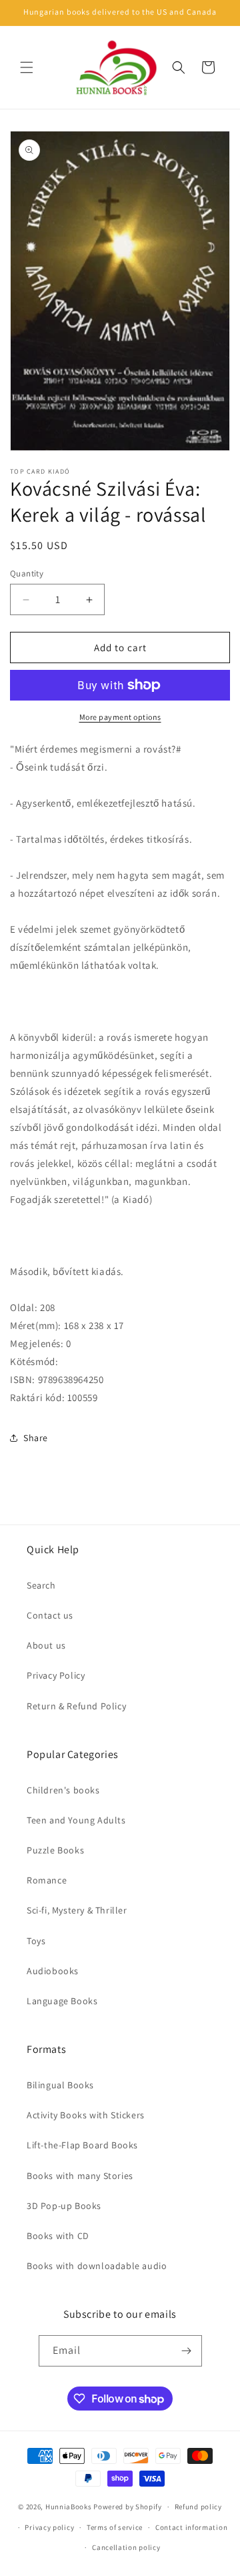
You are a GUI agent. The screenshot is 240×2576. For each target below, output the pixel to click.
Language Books (62, 2001)
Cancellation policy (126, 2547)
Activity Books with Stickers (86, 2115)
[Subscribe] (187, 2351)
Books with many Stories (80, 2176)
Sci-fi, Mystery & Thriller (77, 1910)
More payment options (120, 717)
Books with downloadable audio (97, 2266)
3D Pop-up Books (64, 2206)
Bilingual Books (60, 2085)
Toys (36, 1941)
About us (46, 1645)
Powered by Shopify (128, 2507)
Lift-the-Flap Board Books (82, 2145)
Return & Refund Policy (76, 1706)
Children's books (63, 1790)
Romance (47, 1880)
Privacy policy (49, 2527)
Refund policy (198, 2507)
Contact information (191, 2527)
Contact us (50, 1615)
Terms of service (115, 2527)
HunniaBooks (69, 2507)
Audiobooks (53, 1971)
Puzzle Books (55, 1850)
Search (41, 1585)
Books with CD (58, 2236)
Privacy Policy (56, 1675)
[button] (27, 67)
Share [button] (36, 1438)
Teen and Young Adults (76, 1820)
